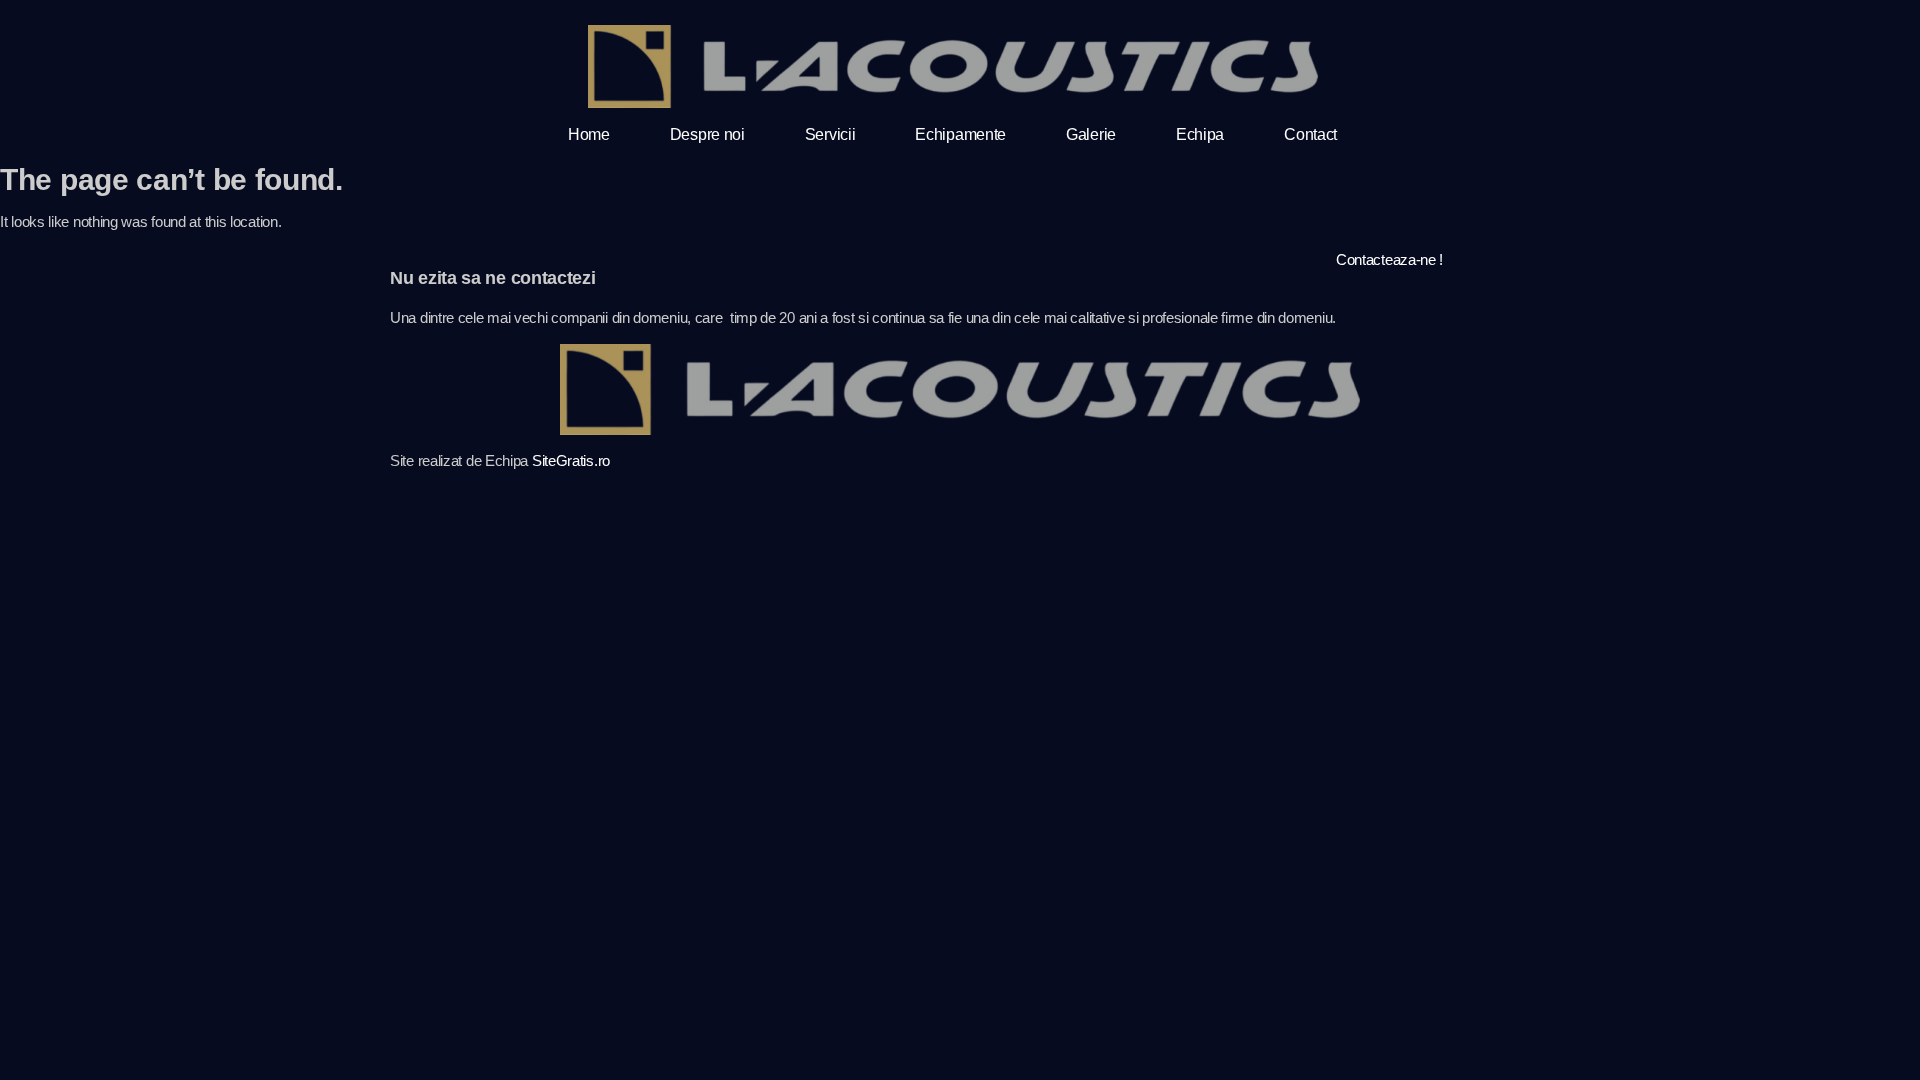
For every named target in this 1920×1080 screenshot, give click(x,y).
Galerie (1091, 134)
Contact (1310, 134)
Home (589, 134)
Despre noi (707, 134)
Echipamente (960, 134)
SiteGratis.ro (571, 460)
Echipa (1200, 134)
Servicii (830, 134)
